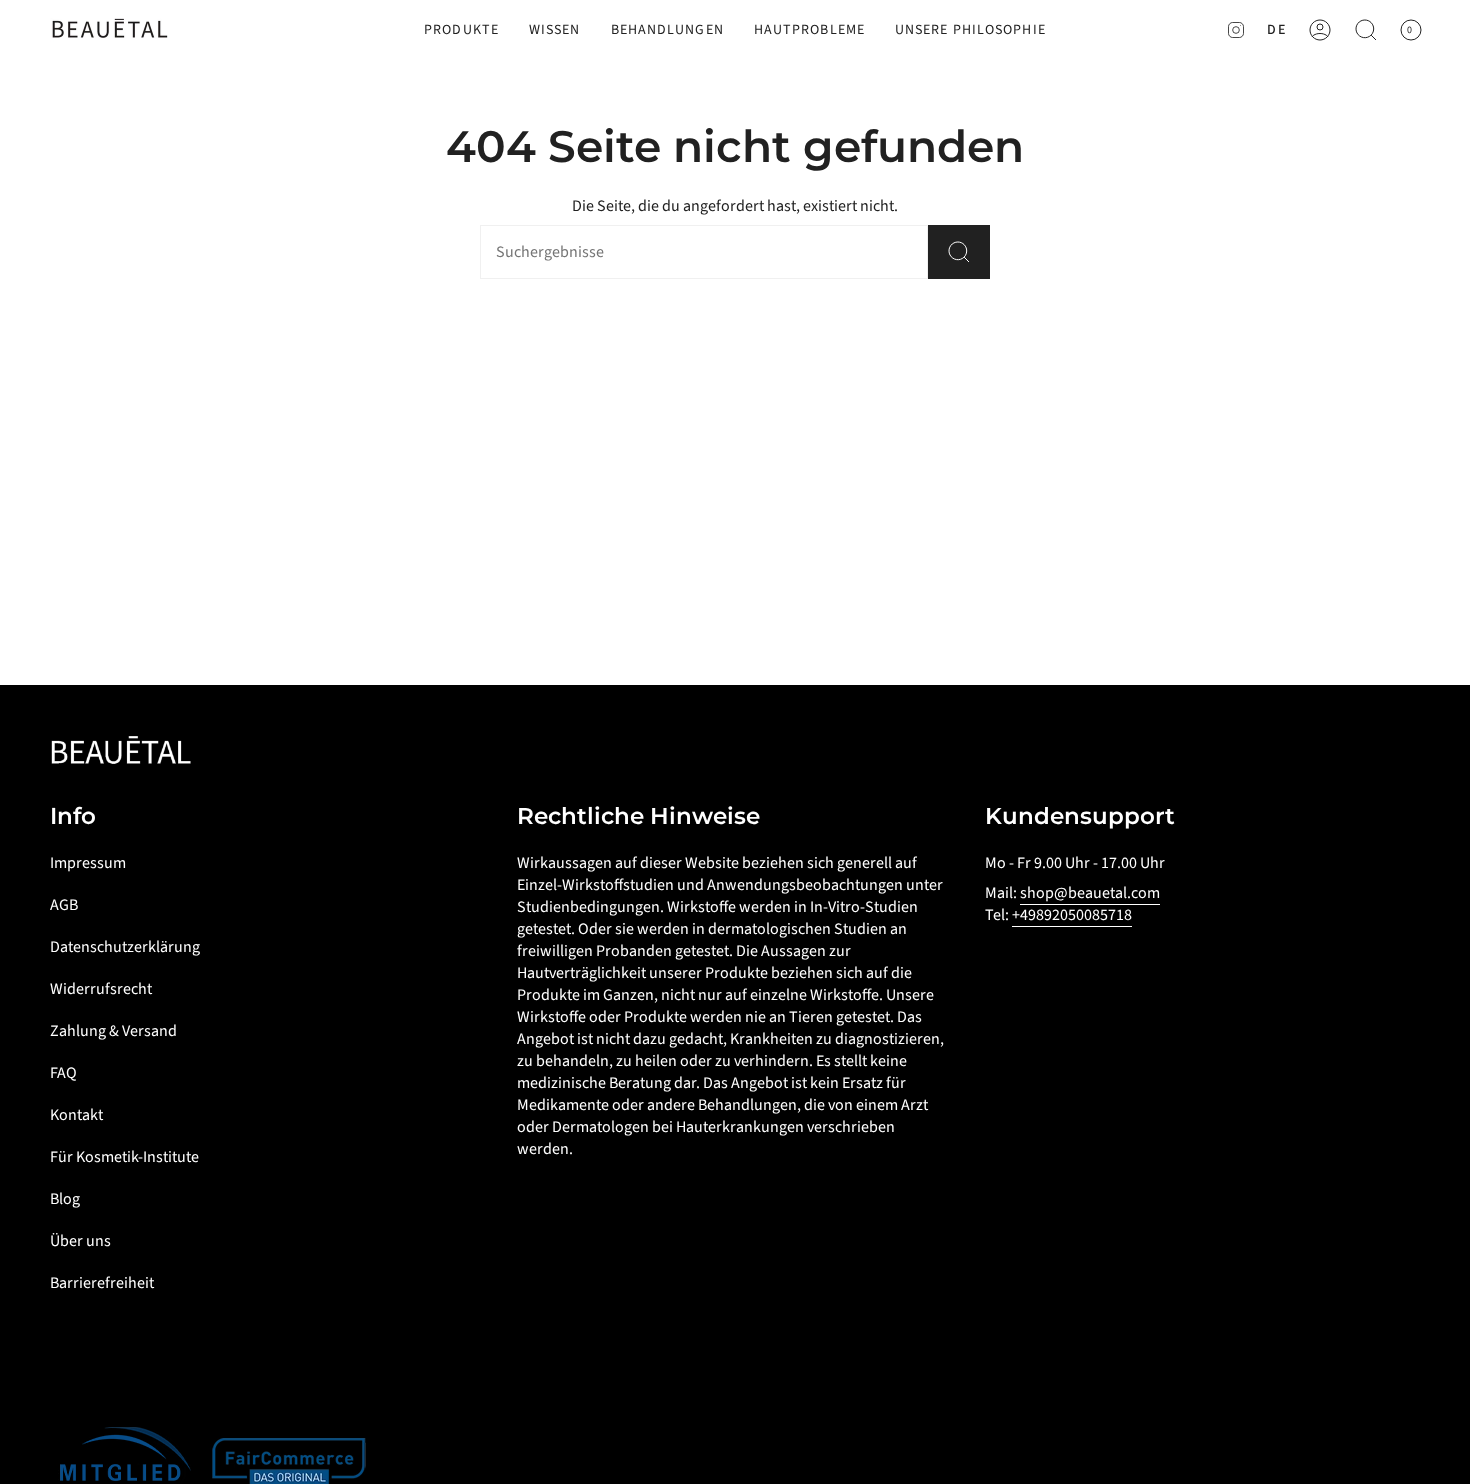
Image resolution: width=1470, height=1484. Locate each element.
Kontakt (76, 1115)
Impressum (88, 863)
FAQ (63, 1073)
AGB (64, 905)
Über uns (80, 1241)
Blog (65, 1199)
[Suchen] (959, 252)
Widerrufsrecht (101, 989)
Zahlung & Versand (113, 1031)
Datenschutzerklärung (125, 947)
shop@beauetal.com (1090, 893)
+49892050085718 (1072, 915)
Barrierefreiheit (102, 1283)
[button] (461, 30)
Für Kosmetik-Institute (124, 1157)
